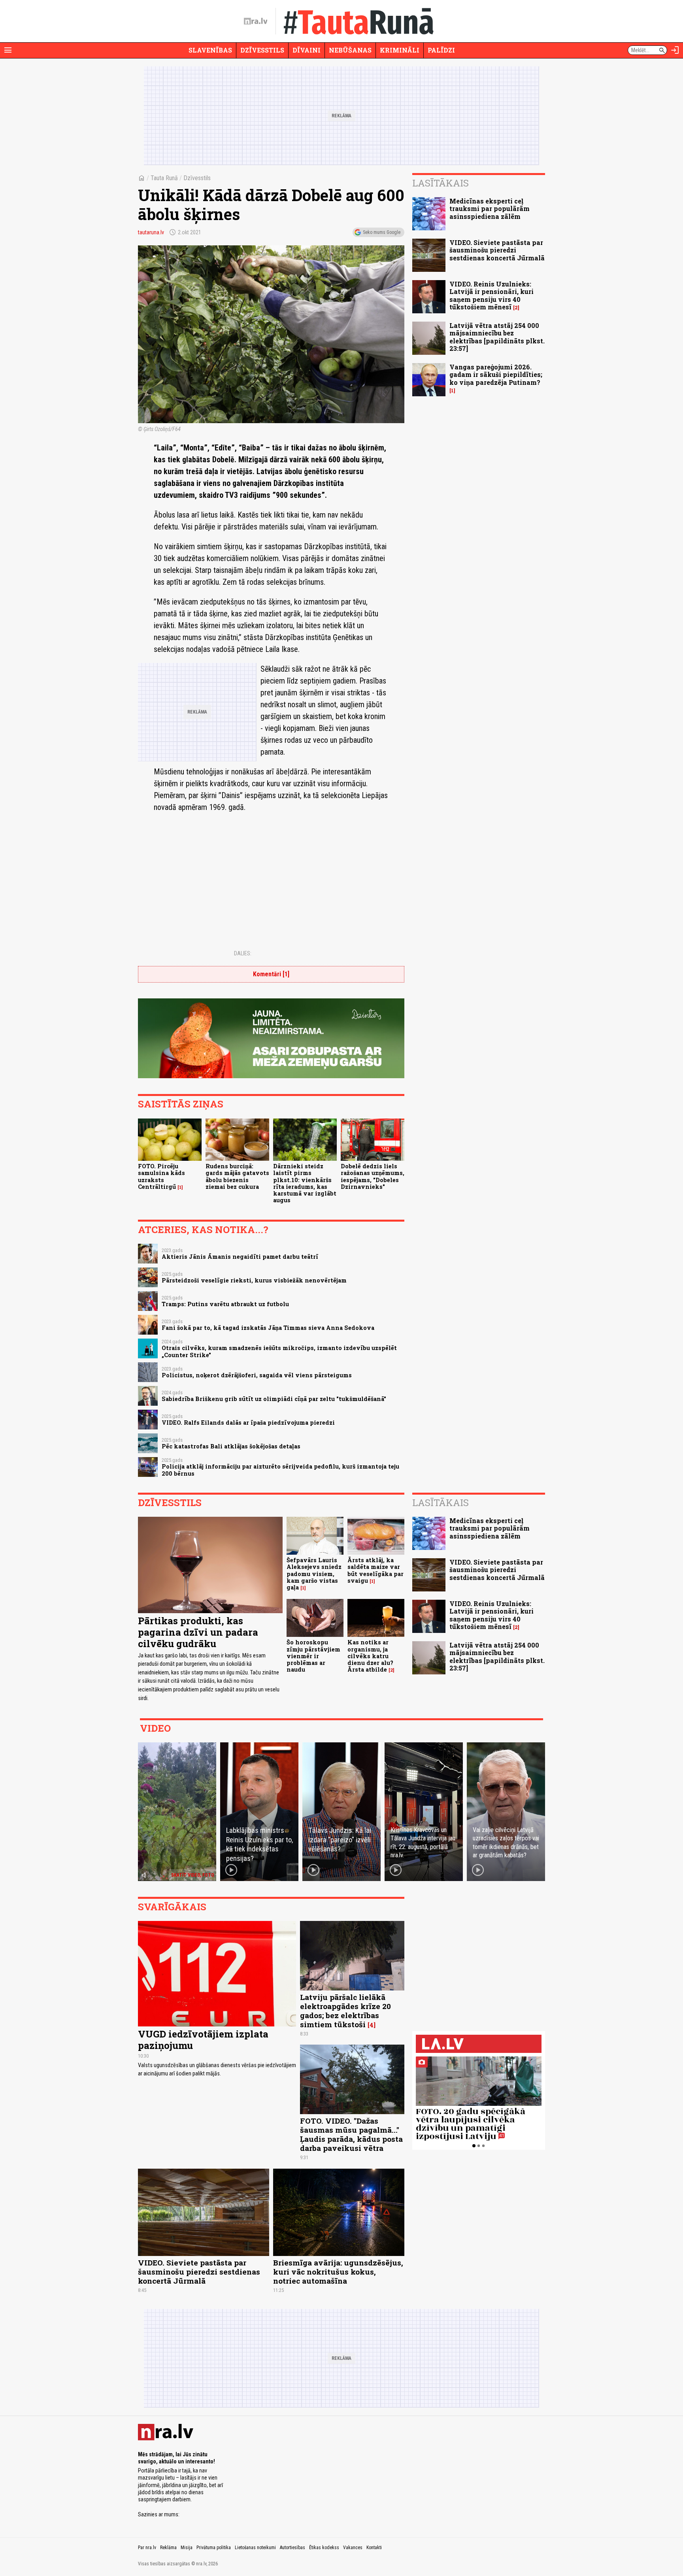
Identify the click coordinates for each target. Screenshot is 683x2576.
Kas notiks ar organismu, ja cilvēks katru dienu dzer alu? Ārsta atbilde (370, 1656)
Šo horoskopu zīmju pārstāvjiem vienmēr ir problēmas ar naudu (313, 1656)
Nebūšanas (350, 50)
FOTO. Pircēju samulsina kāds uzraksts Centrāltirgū (161, 1176)
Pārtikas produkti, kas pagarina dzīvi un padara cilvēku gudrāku (198, 1632)
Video (155, 1728)
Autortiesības (292, 2548)
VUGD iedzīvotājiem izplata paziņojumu (203, 2040)
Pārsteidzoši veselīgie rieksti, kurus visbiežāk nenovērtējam (254, 1280)
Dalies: (243, 953)
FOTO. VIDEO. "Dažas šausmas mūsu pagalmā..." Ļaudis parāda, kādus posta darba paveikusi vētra (351, 2134)
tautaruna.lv (151, 232)
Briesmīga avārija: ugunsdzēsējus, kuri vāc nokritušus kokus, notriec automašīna (338, 2272)
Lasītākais (441, 183)
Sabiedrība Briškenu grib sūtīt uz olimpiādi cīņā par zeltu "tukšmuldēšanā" (274, 1399)
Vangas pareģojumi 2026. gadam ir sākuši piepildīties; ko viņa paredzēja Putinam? (496, 374)
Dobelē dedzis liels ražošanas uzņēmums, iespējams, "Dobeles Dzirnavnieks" (373, 1176)
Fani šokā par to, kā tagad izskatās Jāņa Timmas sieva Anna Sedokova (268, 1328)
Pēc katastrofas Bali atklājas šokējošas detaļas (231, 1446)
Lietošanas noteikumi (255, 2548)
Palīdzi (441, 50)
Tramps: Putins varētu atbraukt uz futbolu (225, 1304)
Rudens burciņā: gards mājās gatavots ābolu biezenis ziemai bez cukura (237, 1176)
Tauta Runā (164, 178)
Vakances (353, 2548)
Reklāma (168, 2548)
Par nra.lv (147, 2548)
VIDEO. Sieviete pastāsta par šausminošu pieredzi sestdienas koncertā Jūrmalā (497, 250)
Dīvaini (307, 50)
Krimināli (400, 50)
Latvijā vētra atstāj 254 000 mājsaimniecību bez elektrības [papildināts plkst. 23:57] (497, 337)
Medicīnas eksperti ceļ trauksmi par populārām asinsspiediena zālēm (490, 208)
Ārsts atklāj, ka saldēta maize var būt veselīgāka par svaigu (375, 1570)
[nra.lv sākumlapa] (256, 21)
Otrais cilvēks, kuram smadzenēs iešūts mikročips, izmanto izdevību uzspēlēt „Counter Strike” (279, 1351)
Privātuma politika (214, 2548)
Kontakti (374, 2548)
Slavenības (210, 50)
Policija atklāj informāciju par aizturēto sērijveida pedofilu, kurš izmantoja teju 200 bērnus (280, 1470)
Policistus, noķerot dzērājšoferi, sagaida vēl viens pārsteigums (257, 1375)
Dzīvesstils (262, 50)
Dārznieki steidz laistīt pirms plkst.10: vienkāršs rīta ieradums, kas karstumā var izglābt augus (305, 1183)
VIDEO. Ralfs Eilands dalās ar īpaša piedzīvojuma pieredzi (248, 1423)
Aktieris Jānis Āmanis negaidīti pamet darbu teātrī (240, 1257)
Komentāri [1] (271, 974)
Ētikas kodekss (324, 2548)
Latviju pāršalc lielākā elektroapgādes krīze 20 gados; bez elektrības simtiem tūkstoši (345, 2011)
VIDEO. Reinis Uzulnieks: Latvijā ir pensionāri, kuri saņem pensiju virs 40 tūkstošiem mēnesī (491, 295)
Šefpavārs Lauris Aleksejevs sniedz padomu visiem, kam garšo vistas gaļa (314, 1574)
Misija (187, 2548)
